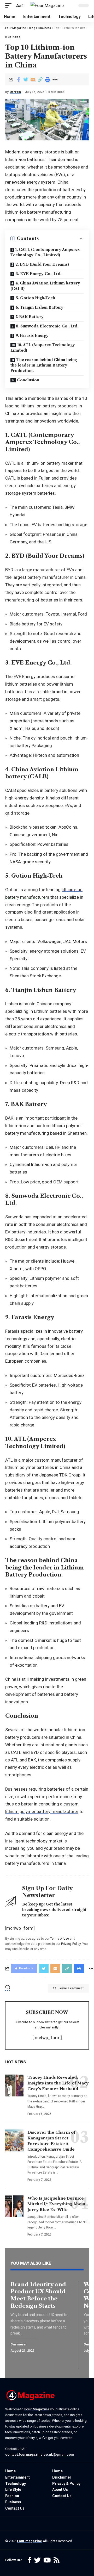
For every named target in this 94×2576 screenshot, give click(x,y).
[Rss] (57, 2560)
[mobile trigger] (10, 6)
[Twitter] (37, 2560)
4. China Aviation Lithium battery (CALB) (45, 286)
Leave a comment (71, 1988)
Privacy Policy (71, 1944)
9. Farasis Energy (32, 336)
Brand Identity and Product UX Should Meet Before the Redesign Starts (38, 2295)
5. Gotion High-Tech (35, 298)
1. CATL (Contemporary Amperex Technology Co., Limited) (45, 252)
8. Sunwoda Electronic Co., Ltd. (47, 326)
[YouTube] (47, 2560)
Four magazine (30, 2541)
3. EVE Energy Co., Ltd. (39, 274)
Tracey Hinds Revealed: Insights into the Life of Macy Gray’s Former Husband (58, 2083)
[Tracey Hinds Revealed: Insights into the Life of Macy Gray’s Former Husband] (14, 2085)
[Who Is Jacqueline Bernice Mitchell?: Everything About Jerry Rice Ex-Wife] (14, 2206)
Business (13, 37)
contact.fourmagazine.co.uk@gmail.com (40, 2454)
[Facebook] (30, 2560)
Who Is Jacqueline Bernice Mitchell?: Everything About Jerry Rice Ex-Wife (56, 2204)
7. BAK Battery (30, 317)
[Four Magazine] (47, 5)
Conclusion (28, 380)
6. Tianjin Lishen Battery (40, 307)
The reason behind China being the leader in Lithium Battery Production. (44, 365)
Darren (15, 92)
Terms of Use (60, 1939)
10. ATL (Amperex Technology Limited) (43, 348)
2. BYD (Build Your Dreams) (42, 264)
